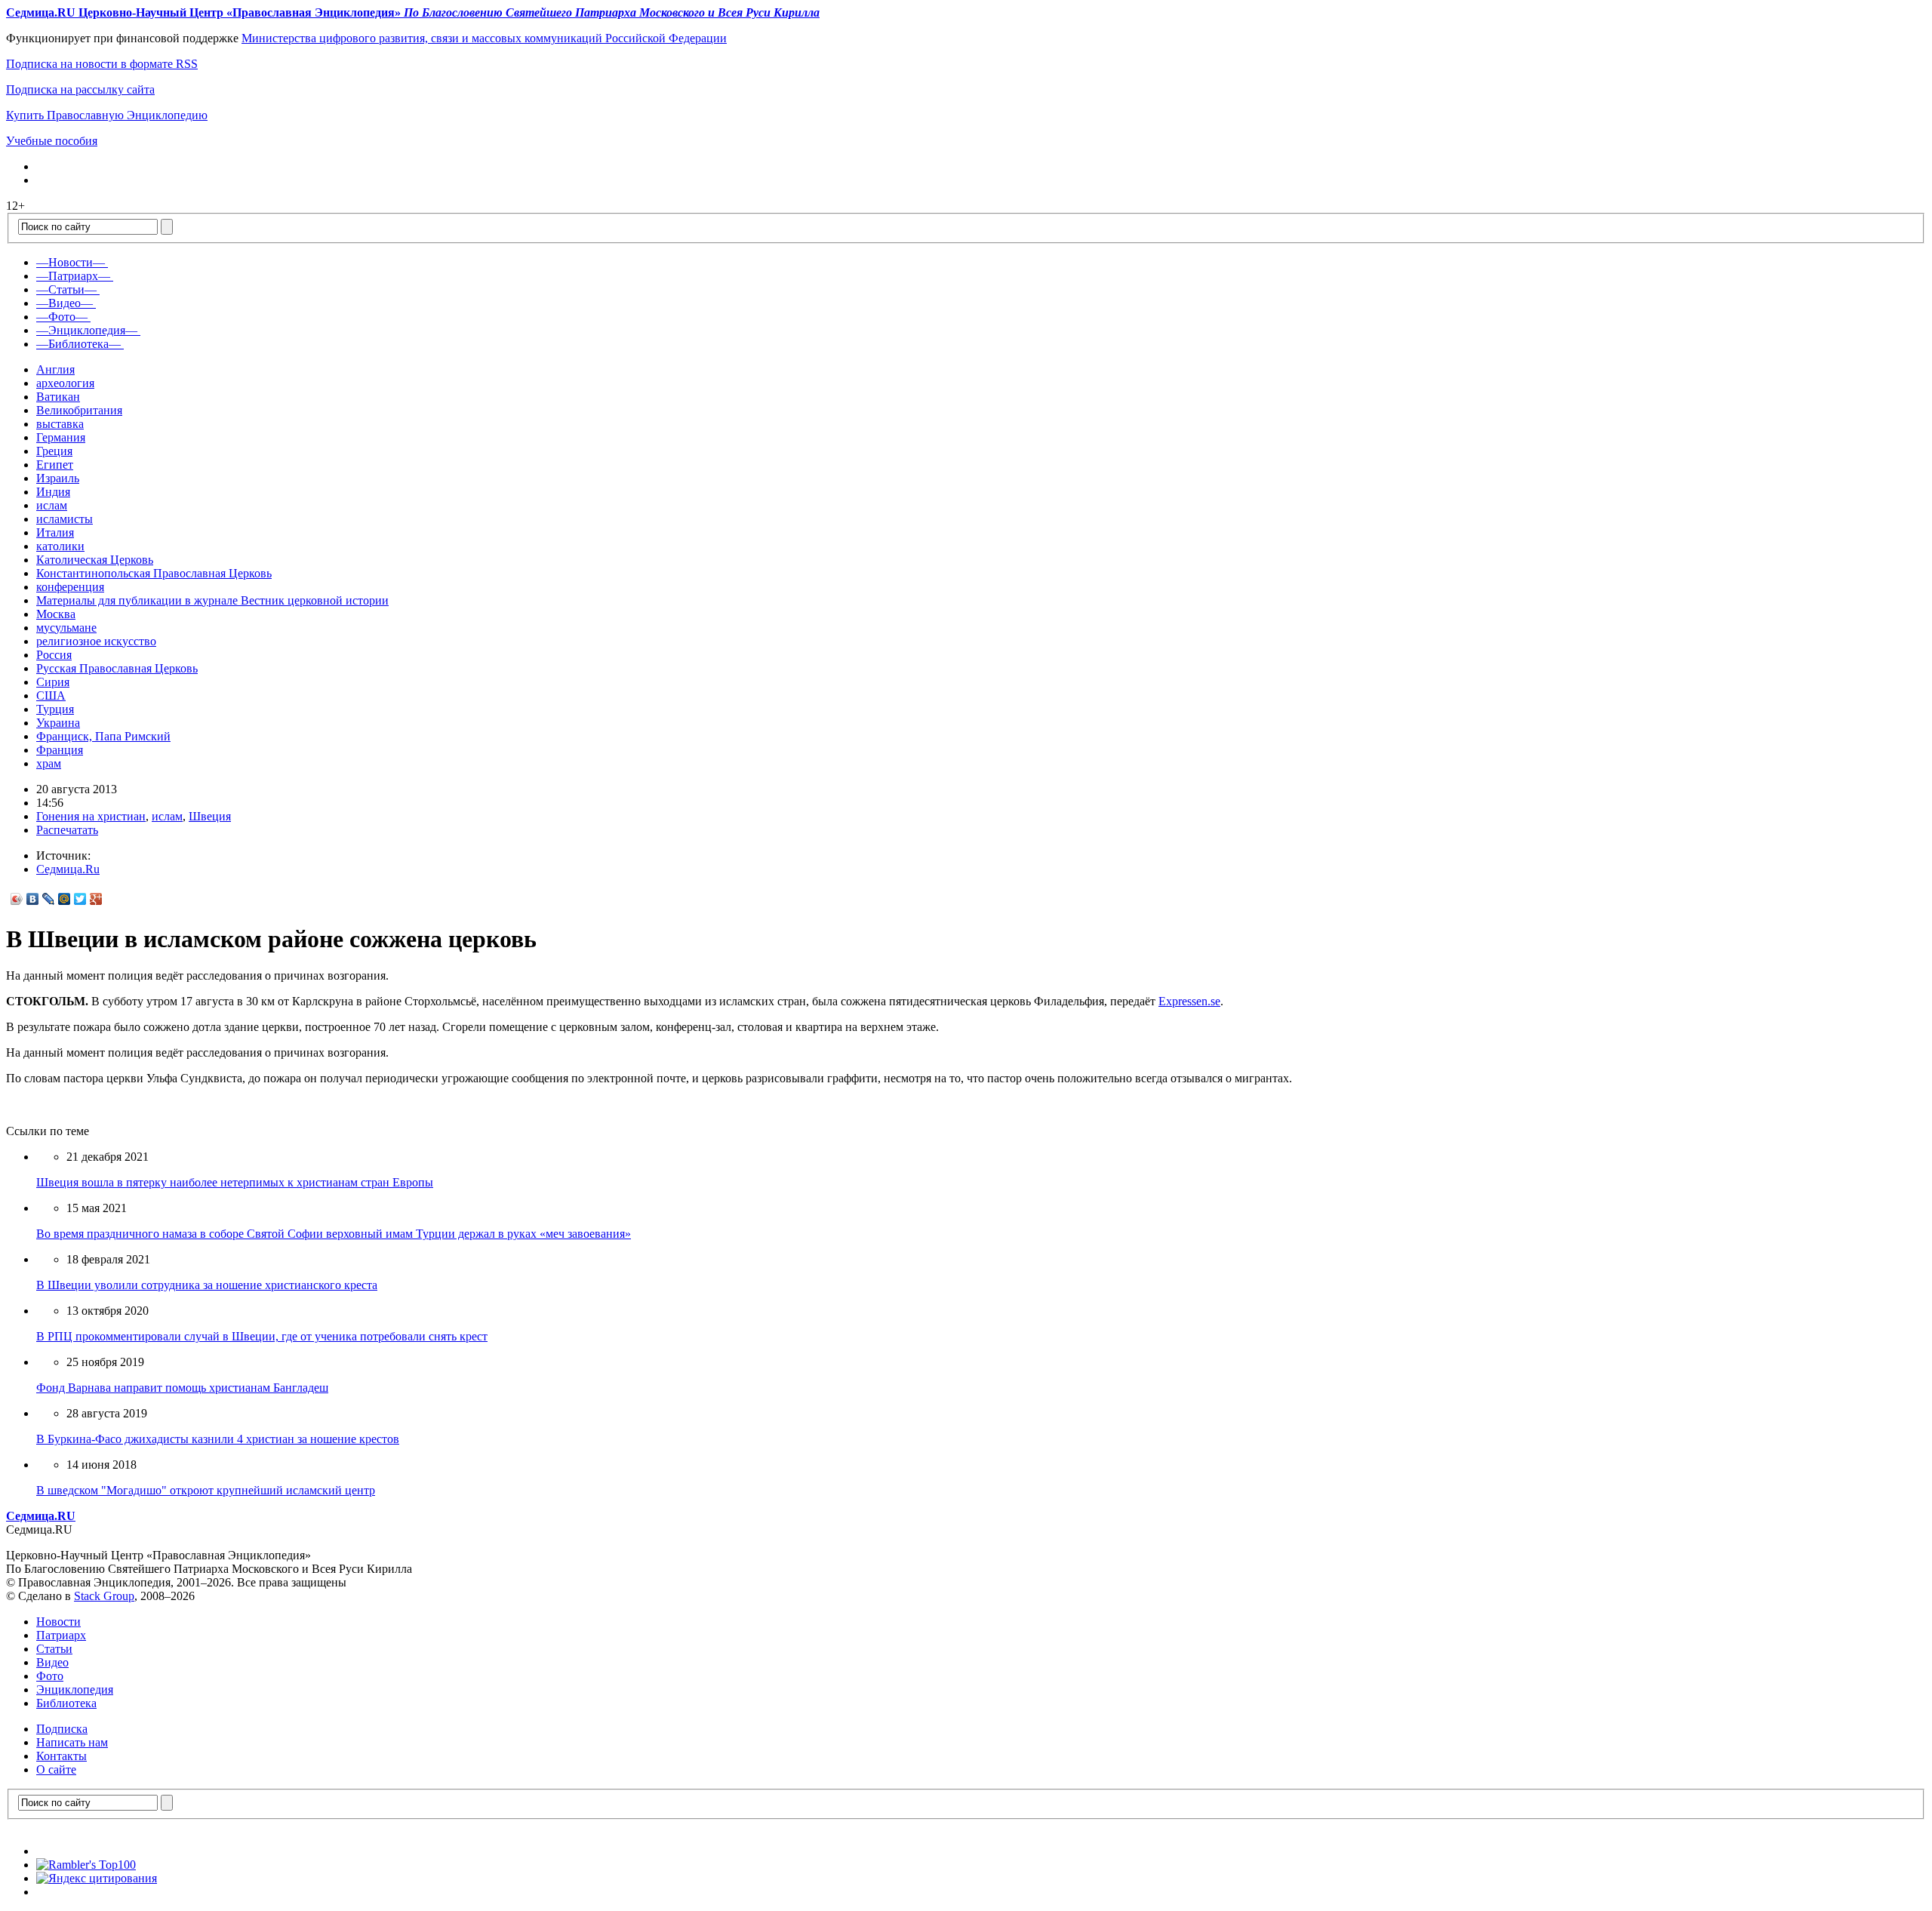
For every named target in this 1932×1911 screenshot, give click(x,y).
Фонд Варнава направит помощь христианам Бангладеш (182, 1388)
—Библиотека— (78, 344)
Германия (61, 437)
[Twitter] (80, 899)
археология (65, 383)
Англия (55, 369)
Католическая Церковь (95, 560)
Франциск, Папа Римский (103, 736)
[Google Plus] (96, 899)
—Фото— (62, 317)
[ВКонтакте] (33, 899)
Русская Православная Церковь (117, 668)
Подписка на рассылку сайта (80, 89)
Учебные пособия (52, 141)
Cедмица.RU (41, 1516)
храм (49, 763)
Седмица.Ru (68, 869)
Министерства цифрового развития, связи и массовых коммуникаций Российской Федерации (484, 38)
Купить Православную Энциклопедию (107, 115)
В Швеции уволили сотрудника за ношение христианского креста (207, 1285)
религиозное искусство (96, 641)
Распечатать (67, 830)
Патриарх (61, 1635)
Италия (55, 532)
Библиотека (66, 1703)
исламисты (65, 519)
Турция (55, 709)
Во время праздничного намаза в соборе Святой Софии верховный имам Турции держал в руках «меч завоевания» (334, 1234)
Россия (54, 655)
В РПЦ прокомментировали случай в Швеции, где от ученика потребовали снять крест (262, 1336)
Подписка (62, 1729)
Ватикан (58, 397)
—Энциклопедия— (87, 330)
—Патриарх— (73, 276)
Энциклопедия (75, 1689)
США (51, 695)
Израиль (58, 478)
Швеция (210, 816)
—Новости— (71, 262)
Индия (53, 492)
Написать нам (72, 1742)
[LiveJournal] (49, 899)
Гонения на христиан (91, 816)
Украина (58, 723)
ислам (52, 505)
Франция (60, 750)
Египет (55, 465)
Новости (58, 1622)
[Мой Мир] (65, 899)
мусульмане (66, 628)
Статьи (54, 1649)
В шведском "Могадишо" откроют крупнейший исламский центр (206, 1490)
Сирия (53, 682)
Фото (50, 1676)
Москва (56, 614)
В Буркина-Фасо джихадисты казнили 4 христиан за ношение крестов (218, 1439)
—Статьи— (66, 289)
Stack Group (104, 1596)
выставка (60, 424)
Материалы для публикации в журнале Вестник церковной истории (212, 600)
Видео (52, 1662)
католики (60, 546)
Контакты (62, 1756)
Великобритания (79, 410)
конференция (70, 587)
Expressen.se (1189, 1001)
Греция (54, 451)
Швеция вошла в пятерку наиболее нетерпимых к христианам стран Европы (235, 1182)
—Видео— (65, 303)
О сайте (56, 1769)
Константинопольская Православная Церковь (154, 573)
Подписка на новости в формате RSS (102, 64)
